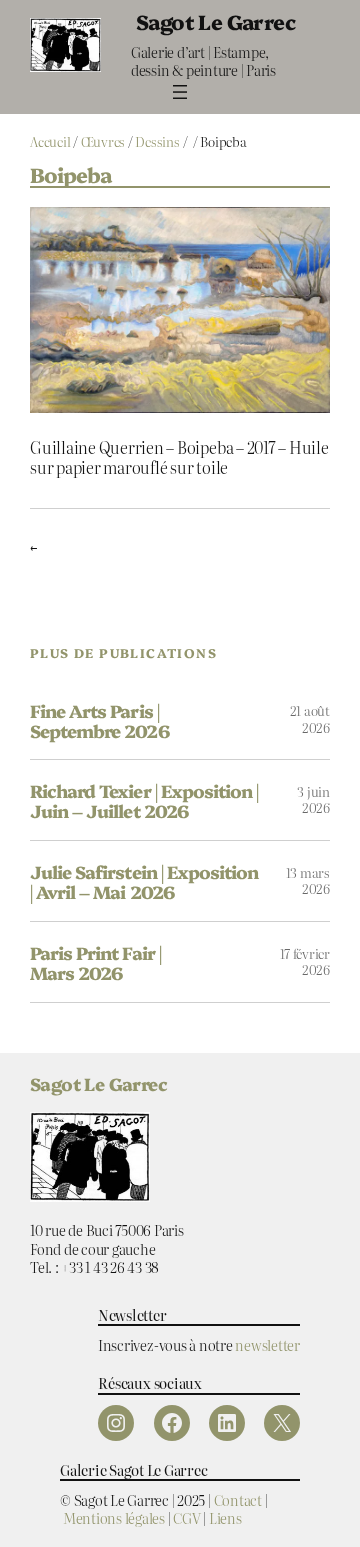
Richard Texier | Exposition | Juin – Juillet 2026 (144, 800)
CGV (186, 1517)
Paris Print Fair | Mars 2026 (95, 962)
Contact (238, 1499)
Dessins (157, 141)
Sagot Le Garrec (215, 21)
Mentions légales (114, 1517)
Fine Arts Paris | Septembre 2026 (99, 720)
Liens (225, 1517)
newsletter (267, 1344)
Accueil (50, 141)
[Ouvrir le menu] (180, 92)
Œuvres (103, 141)
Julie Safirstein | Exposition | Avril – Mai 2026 (144, 881)
